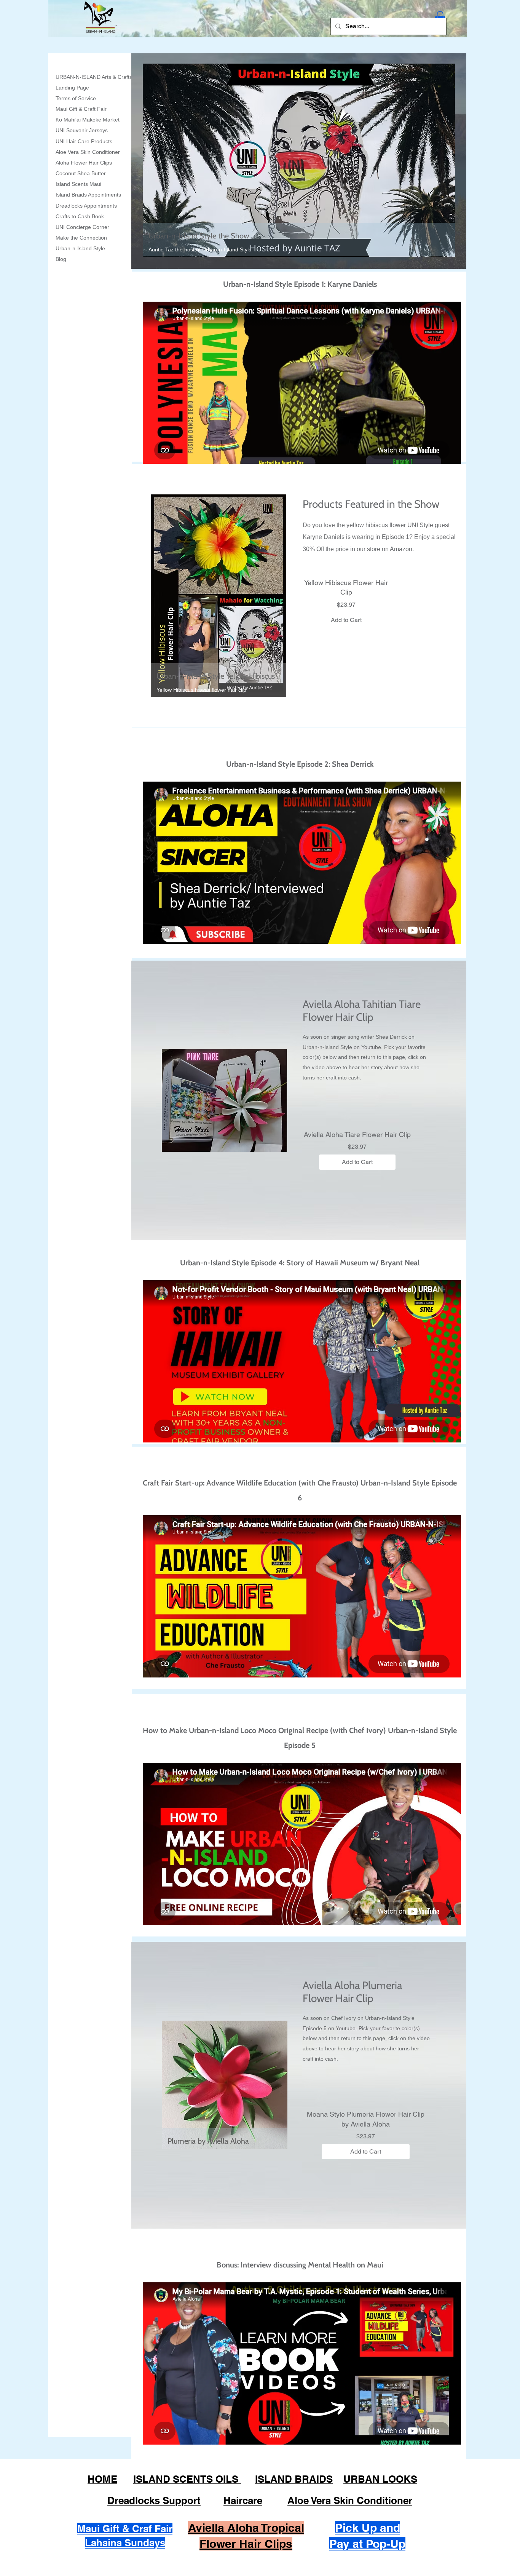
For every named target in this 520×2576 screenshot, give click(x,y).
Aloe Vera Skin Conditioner (88, 152)
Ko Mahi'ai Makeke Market (88, 120)
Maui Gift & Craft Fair (81, 109)
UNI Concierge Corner (82, 227)
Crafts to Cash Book (80, 216)
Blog (61, 259)
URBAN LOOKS (380, 2479)
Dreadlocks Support (154, 2500)
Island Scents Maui (78, 184)
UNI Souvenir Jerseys (82, 130)
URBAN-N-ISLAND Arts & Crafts (94, 77)
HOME (102, 2479)
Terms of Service (76, 98)
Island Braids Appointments (88, 195)
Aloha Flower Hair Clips (84, 163)
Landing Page (72, 88)
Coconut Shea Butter (81, 173)
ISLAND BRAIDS (294, 2479)
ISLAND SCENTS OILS (187, 2479)
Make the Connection (81, 238)
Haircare (243, 2500)
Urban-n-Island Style (80, 248)
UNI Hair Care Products (84, 141)
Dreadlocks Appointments (86, 206)
